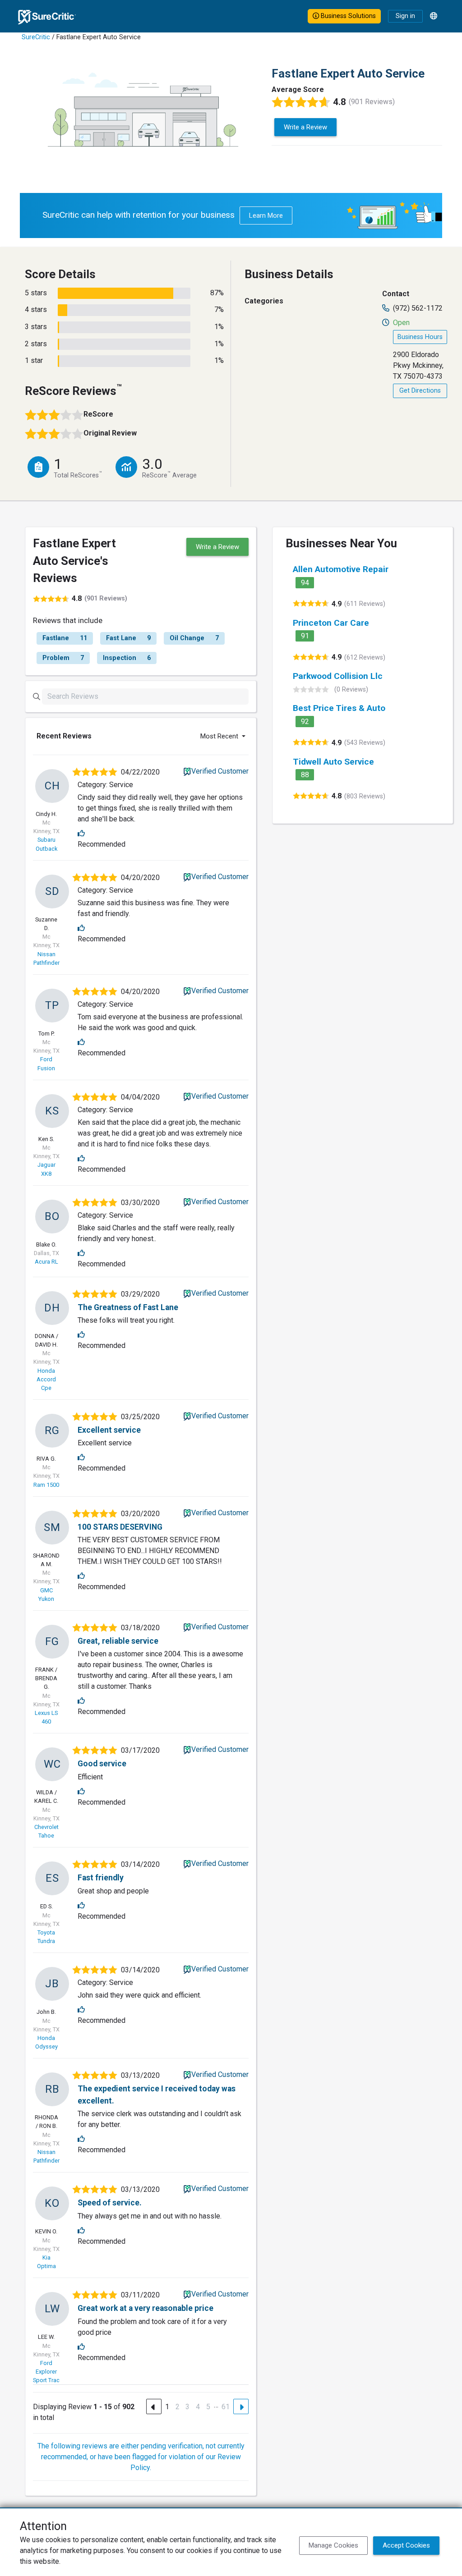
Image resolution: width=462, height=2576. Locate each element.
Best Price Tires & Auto (339, 708)
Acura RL (46, 1262)
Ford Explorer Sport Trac (46, 2372)
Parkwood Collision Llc (338, 676)
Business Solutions (347, 16)
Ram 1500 (46, 1485)
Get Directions (420, 391)
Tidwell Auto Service (333, 762)
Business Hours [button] (420, 337)
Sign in (405, 16)
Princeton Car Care (331, 623)
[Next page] (241, 2406)
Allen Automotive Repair (341, 569)
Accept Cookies (406, 2545)
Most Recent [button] (220, 736)
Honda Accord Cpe (46, 1379)
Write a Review (305, 127)
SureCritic (36, 37)
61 (226, 2407)
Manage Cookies (333, 2545)
